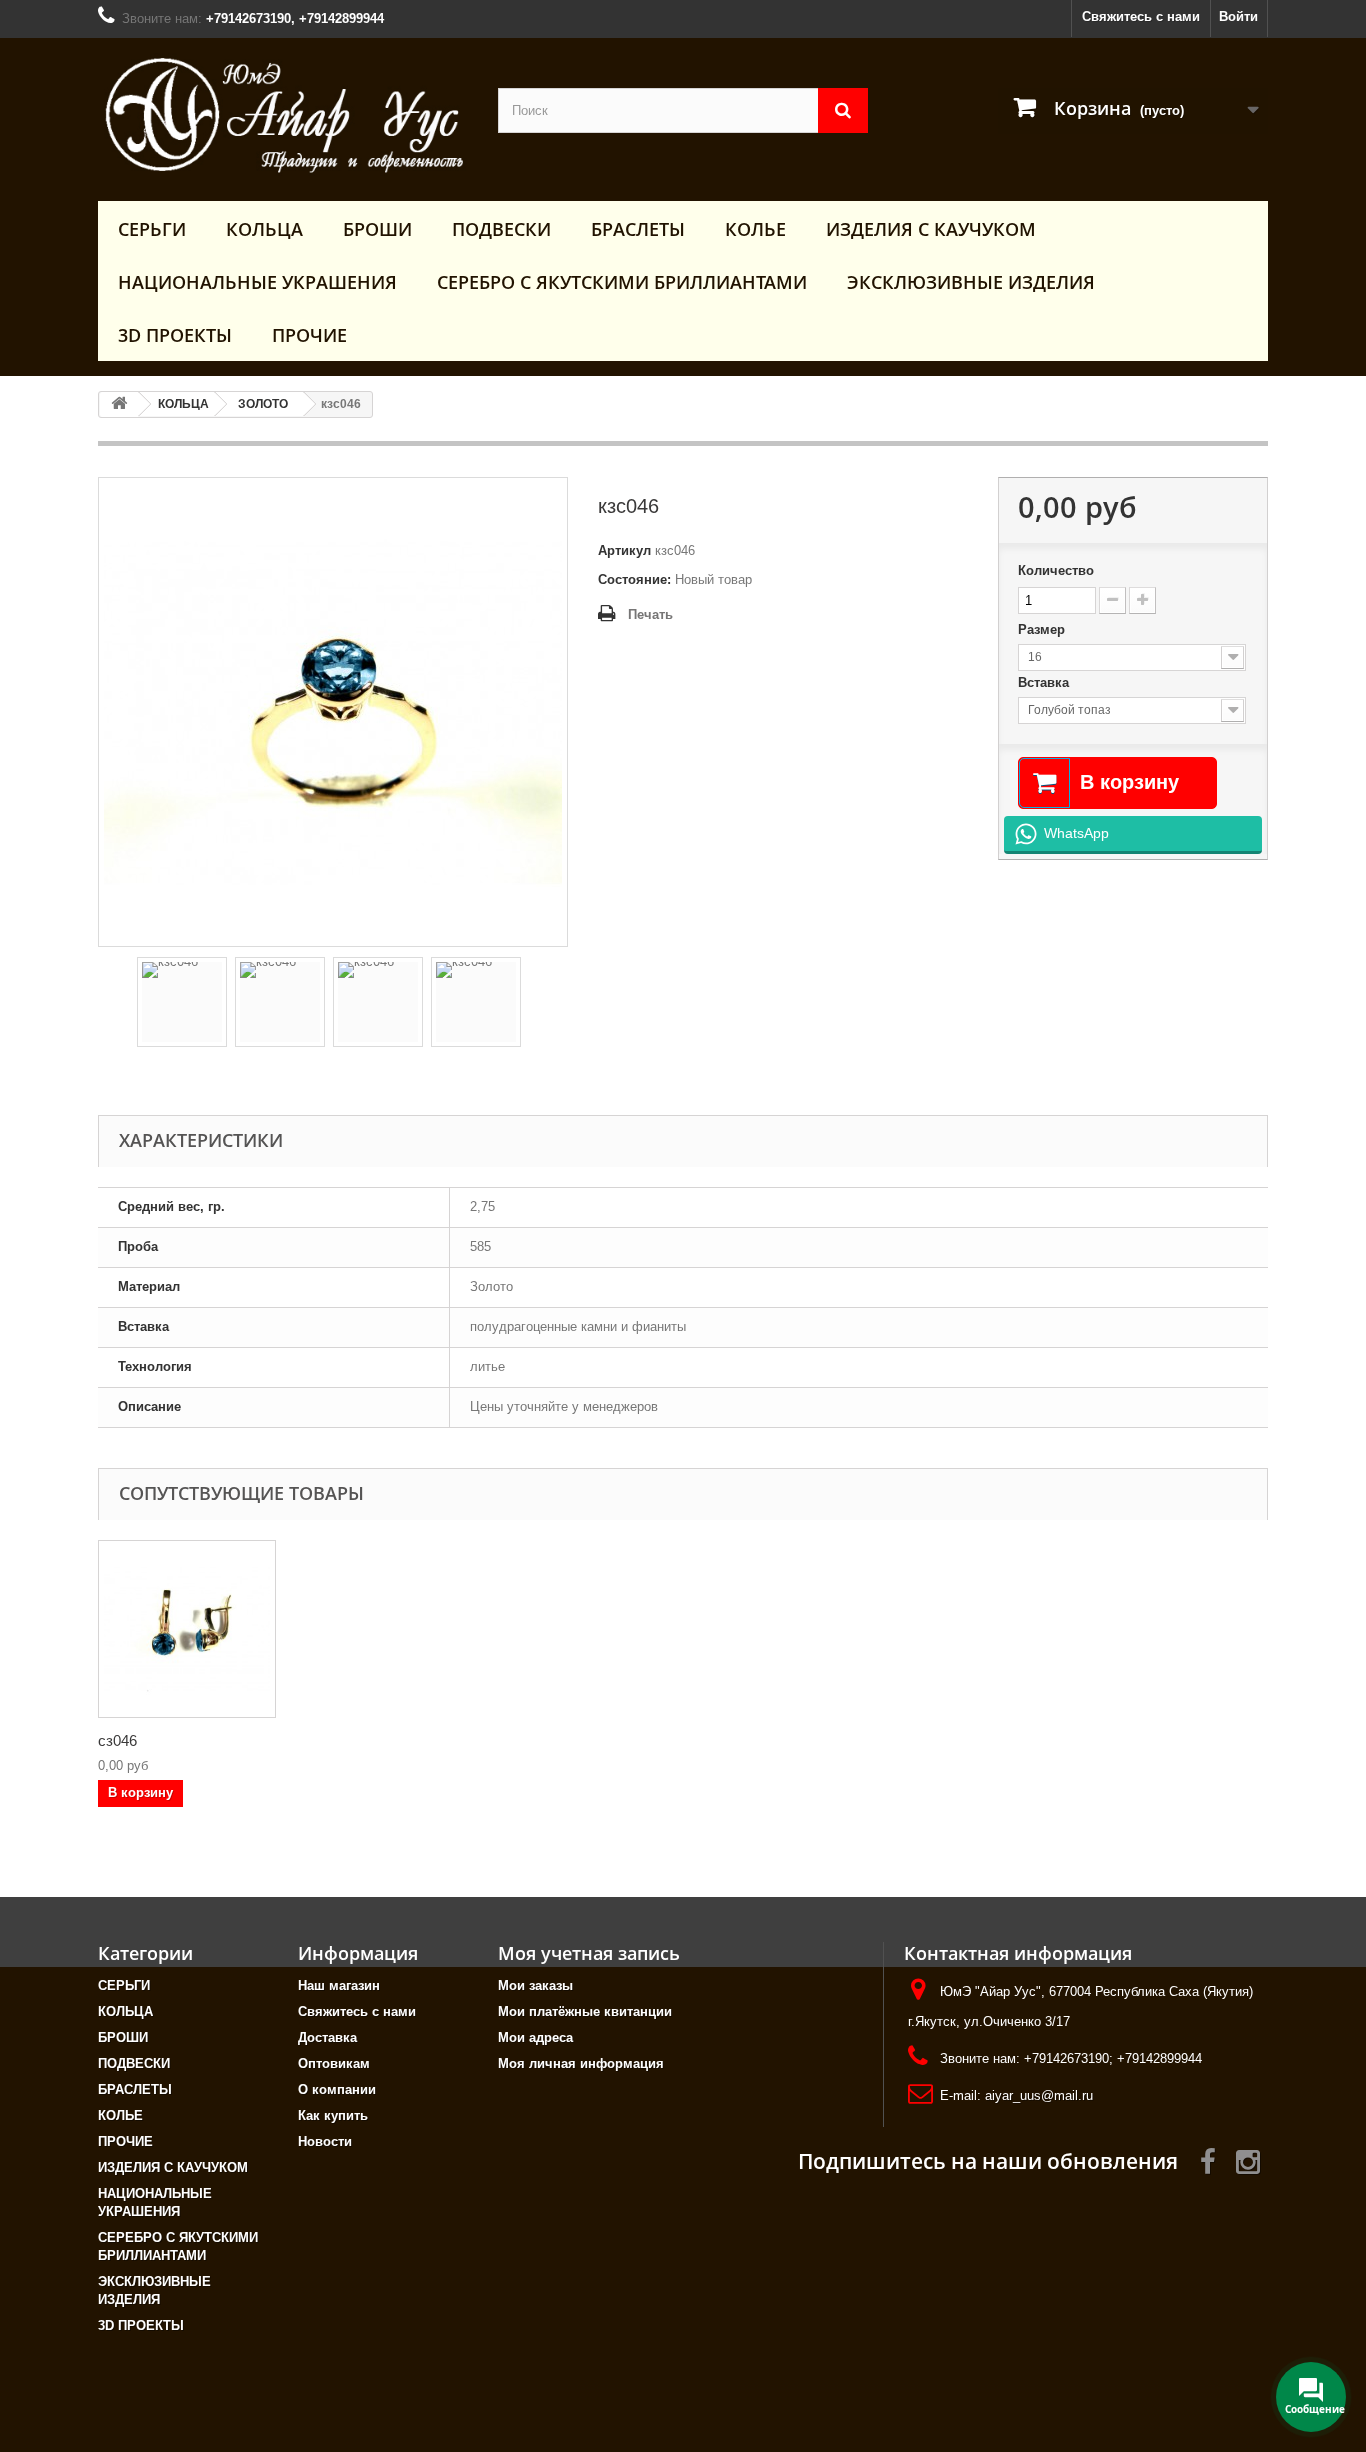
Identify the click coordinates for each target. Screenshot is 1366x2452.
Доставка (327, 2037)
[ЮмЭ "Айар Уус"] (283, 114)
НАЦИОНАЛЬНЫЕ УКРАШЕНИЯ (257, 282)
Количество (1056, 570)
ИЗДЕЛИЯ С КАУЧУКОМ (931, 229)
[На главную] (119, 404)
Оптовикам (334, 2063)
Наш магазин (339, 1985)
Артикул (624, 550)
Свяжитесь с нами (1141, 16)
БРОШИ (377, 229)
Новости (325, 2141)
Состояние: (634, 579)
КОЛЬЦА (264, 229)
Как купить (333, 2115)
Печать (650, 614)
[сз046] (187, 1629)
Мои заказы (535, 1985)
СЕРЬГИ (152, 229)
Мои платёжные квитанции (585, 2011)
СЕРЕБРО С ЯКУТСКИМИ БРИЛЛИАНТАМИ (622, 282)
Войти (1238, 16)
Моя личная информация (581, 2063)
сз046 (117, 1740)
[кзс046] (182, 1002)
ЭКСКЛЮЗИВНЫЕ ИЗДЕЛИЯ (971, 282)
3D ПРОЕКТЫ (175, 335)
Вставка (1045, 682)
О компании (337, 2089)
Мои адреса (535, 2037)
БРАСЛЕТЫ (638, 229)
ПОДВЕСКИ (501, 229)
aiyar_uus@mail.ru (1039, 2095)
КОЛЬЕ (755, 229)
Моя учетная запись (589, 1953)
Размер (1043, 629)
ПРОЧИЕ (309, 335)
